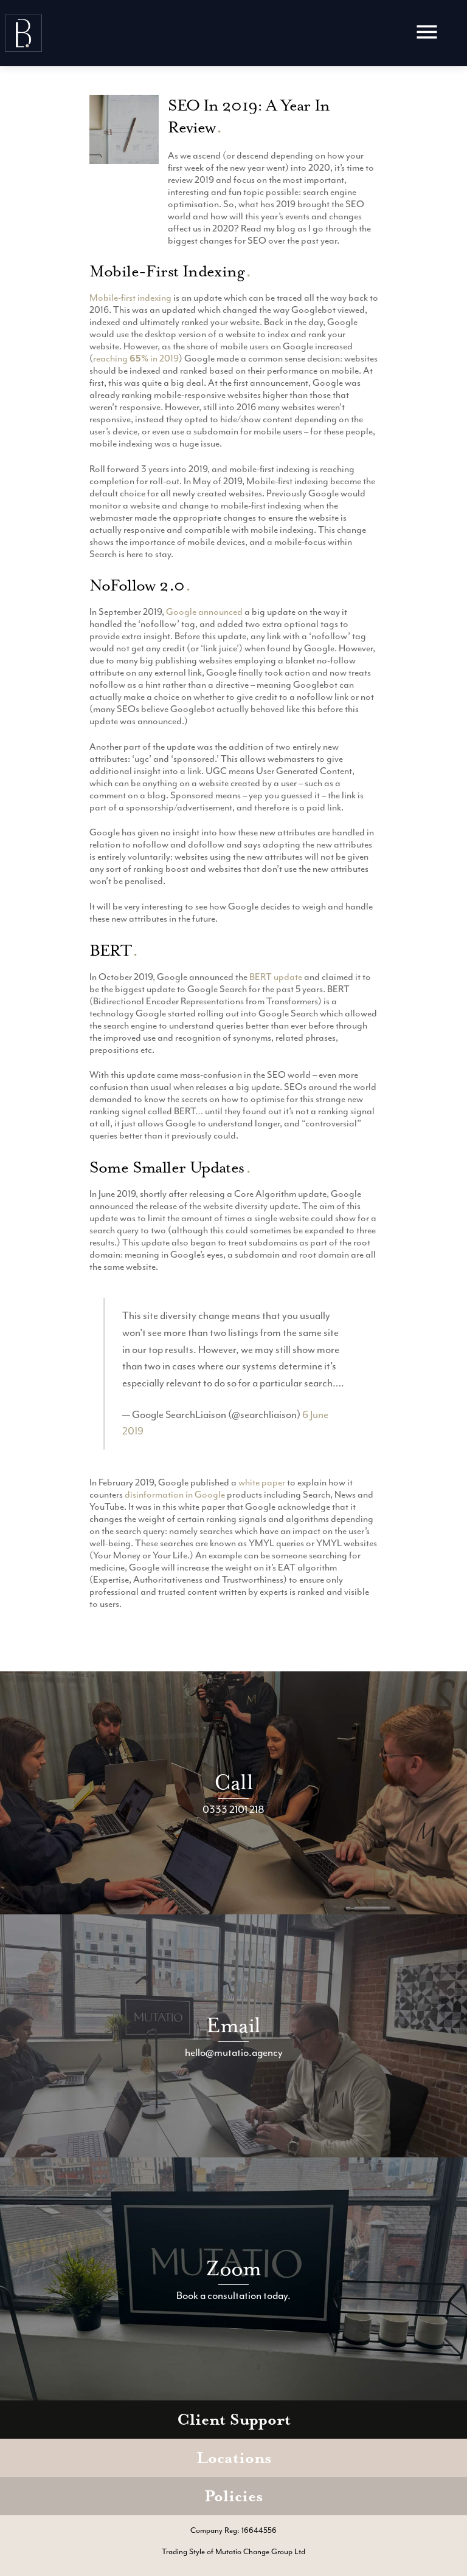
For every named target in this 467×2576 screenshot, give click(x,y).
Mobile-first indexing (130, 298)
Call (233, 1782)
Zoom (234, 2268)
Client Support (234, 2420)
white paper (262, 1482)
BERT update (276, 977)
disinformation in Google (175, 1495)
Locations (234, 2458)
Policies (233, 2496)
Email (233, 2025)
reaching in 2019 (136, 358)
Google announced (204, 612)
